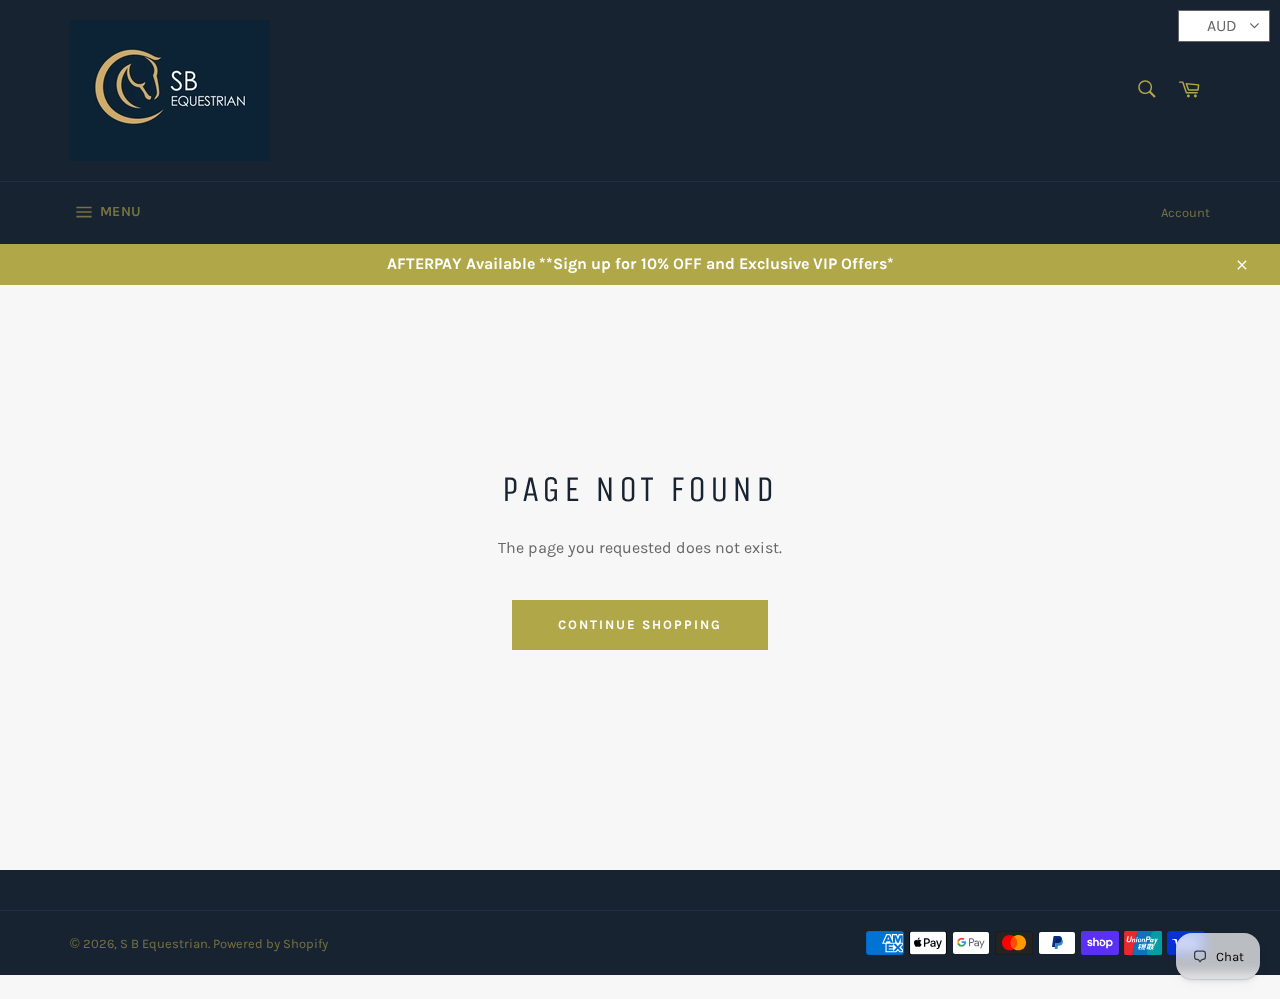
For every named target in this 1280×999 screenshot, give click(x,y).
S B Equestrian (164, 943)
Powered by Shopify (270, 943)
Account (1185, 212)
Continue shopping (639, 624)
